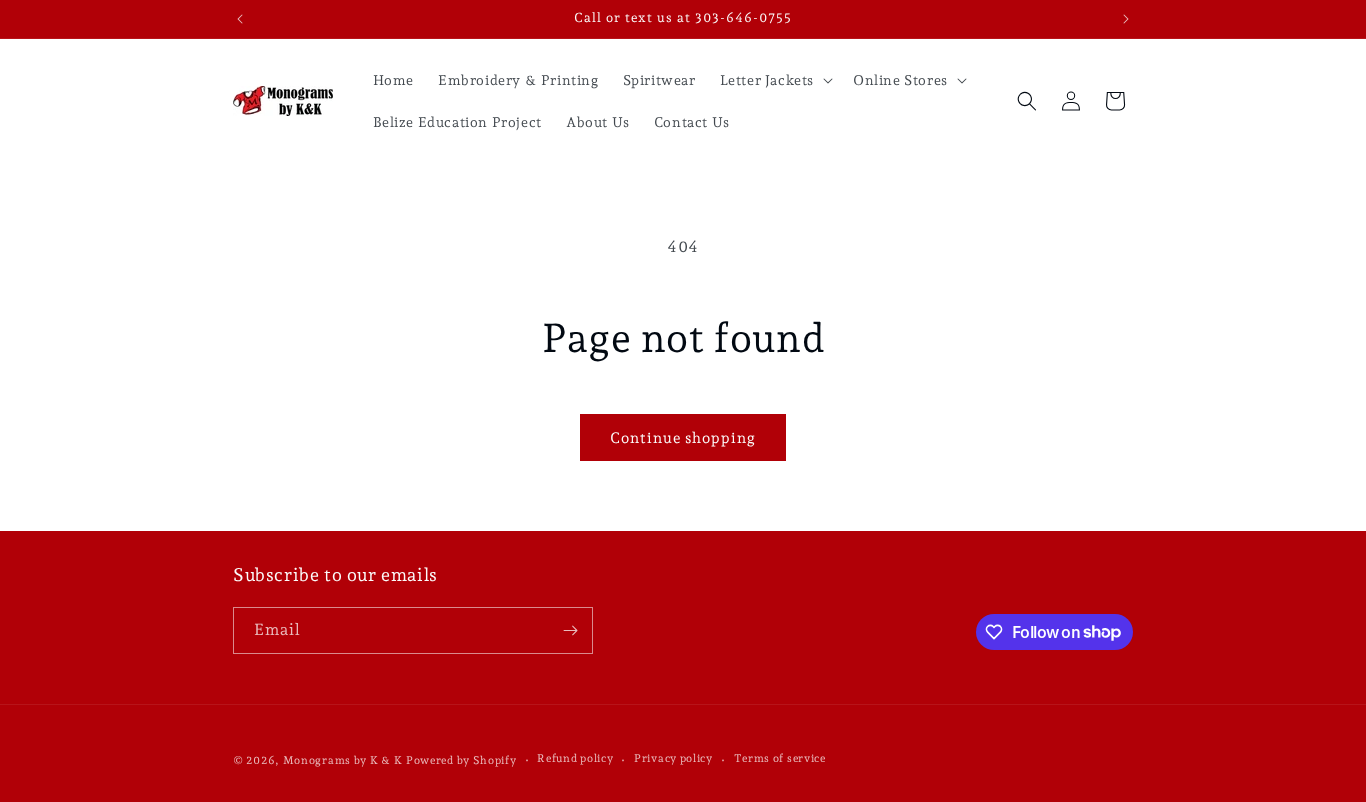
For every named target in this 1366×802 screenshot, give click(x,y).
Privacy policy (673, 758)
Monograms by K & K (343, 760)
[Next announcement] (1126, 19)
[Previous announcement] (240, 19)
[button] (774, 80)
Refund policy (575, 758)
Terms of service (780, 758)
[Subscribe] (570, 630)
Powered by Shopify (461, 760)
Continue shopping (683, 438)
